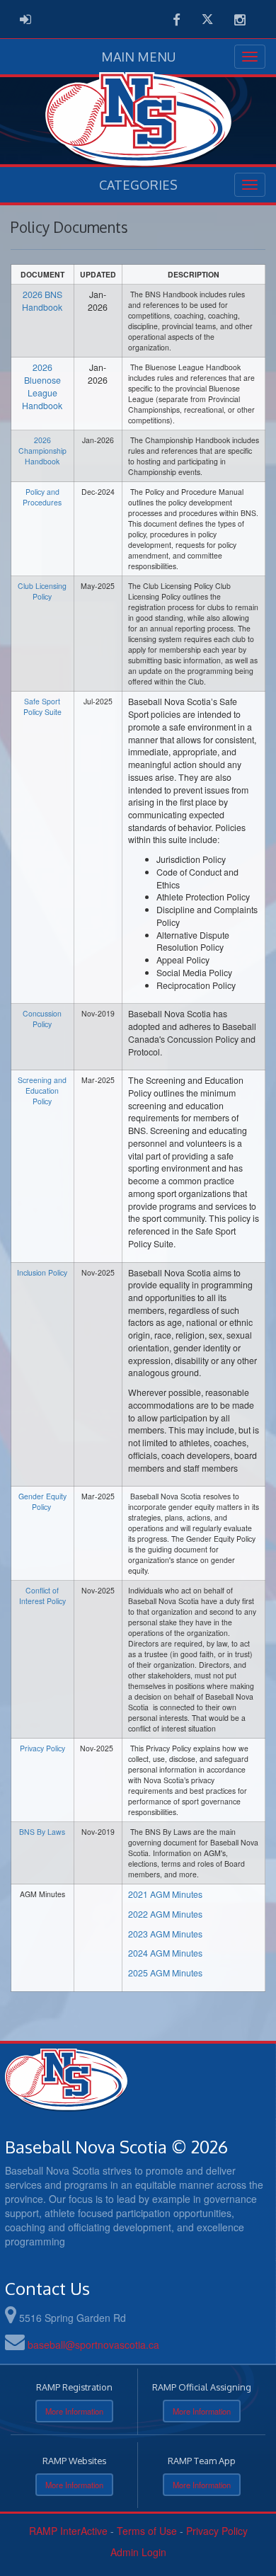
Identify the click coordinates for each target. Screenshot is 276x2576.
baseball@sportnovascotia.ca (93, 2345)
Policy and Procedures (42, 497)
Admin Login (138, 2552)
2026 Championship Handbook (42, 451)
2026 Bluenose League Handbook (42, 386)
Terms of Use (147, 2531)
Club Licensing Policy (42, 591)
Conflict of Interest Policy (42, 1596)
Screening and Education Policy (42, 1090)
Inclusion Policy (42, 1272)
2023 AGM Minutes (165, 1934)
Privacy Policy (42, 1748)
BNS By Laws (42, 1832)
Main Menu (138, 57)
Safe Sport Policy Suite (42, 706)
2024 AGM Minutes (165, 1953)
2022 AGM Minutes (165, 1914)
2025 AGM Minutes (165, 1973)
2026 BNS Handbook (42, 301)
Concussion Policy (42, 1019)
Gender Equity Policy (42, 1501)
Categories (138, 185)
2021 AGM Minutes (165, 1894)
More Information (74, 2411)
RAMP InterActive (68, 2531)
